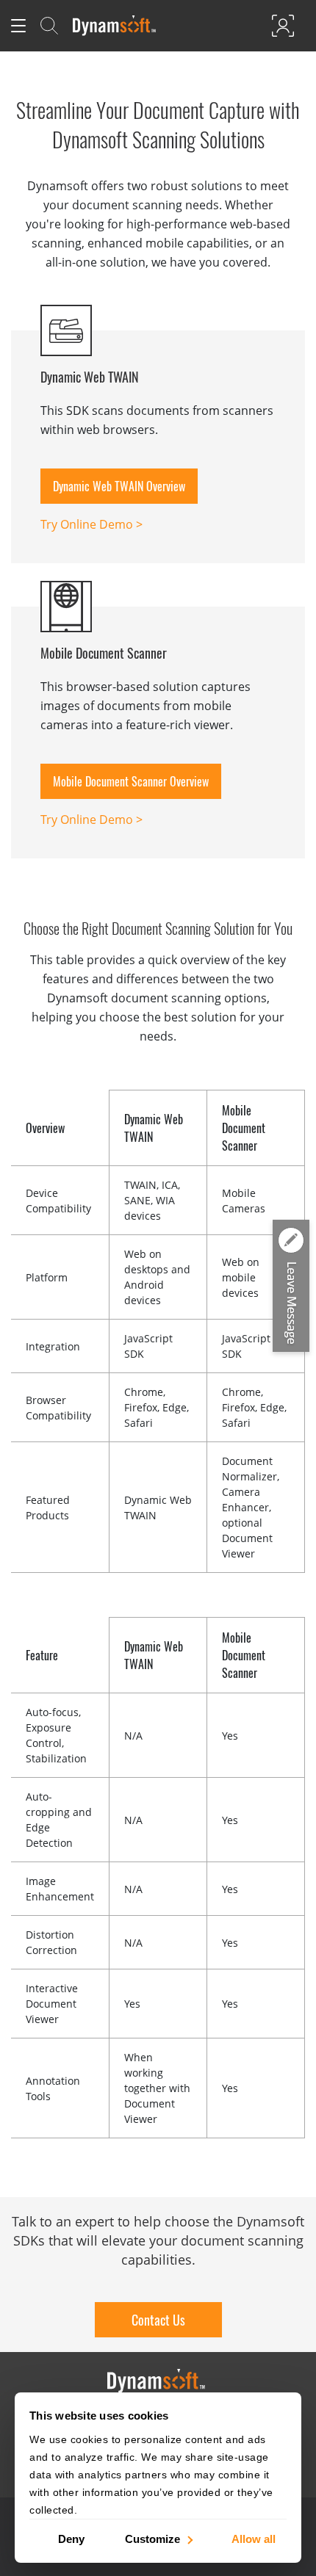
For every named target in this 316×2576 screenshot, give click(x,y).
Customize (152, 2538)
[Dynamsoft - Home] (115, 26)
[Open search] (49, 26)
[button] (291, 1287)
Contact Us (158, 2320)
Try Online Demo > (91, 524)
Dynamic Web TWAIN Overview (119, 486)
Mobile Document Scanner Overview (131, 781)
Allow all (254, 2538)
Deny (71, 2538)
